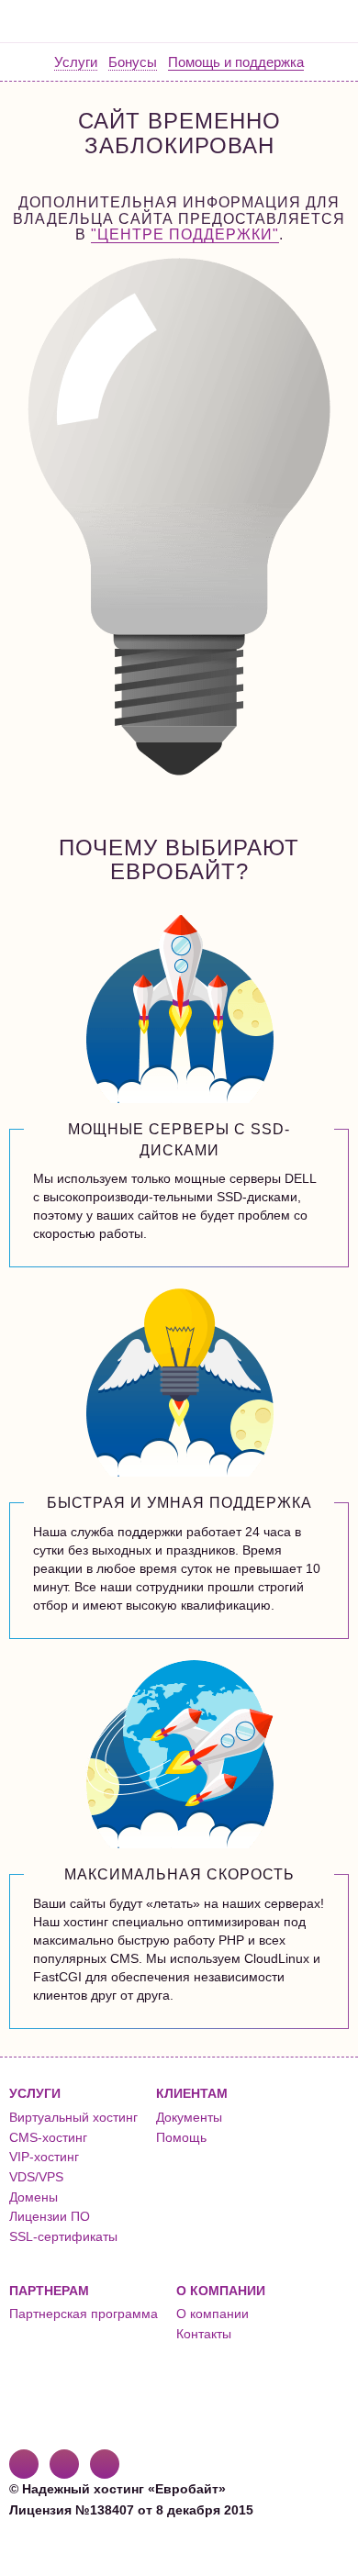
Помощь (181, 2137)
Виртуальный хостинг (73, 2117)
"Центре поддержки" (185, 234)
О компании (213, 2314)
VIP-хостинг (44, 2157)
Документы (189, 2117)
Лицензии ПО (50, 2216)
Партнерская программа (84, 2314)
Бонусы (133, 62)
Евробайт (84, 21)
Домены (34, 2197)
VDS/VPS (36, 2177)
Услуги (76, 62)
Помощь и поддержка (236, 62)
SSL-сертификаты (63, 2236)
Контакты (204, 2334)
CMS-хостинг (48, 2137)
